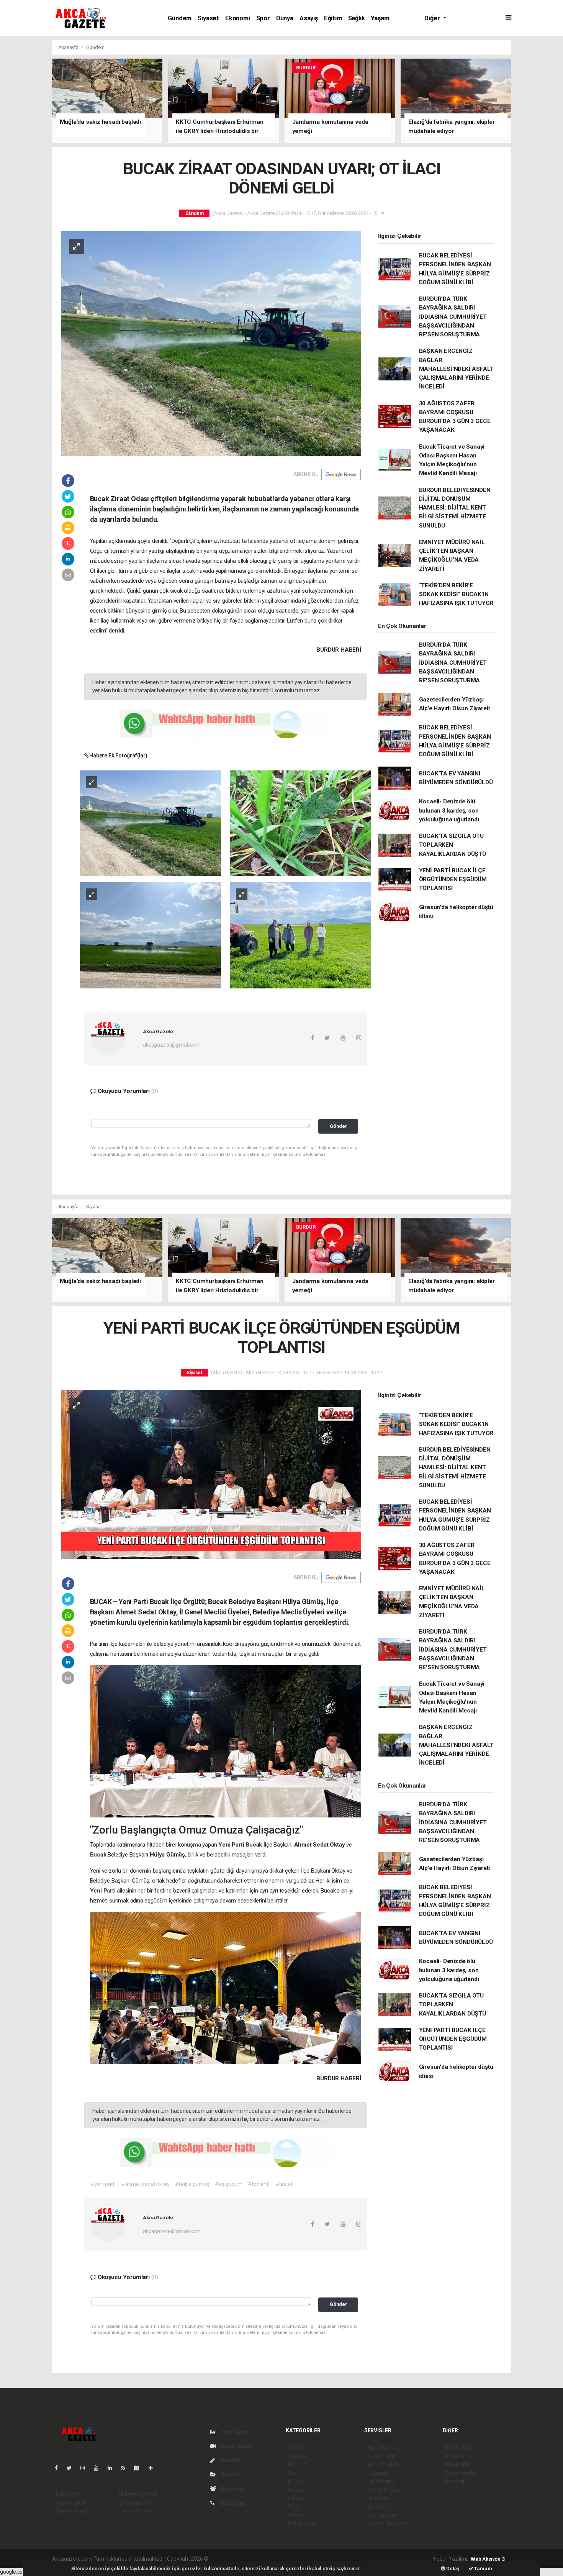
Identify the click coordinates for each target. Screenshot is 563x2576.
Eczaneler (378, 2473)
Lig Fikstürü (380, 2481)
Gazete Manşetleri (388, 2524)
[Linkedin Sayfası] (113, 2468)
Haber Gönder (135, 2511)
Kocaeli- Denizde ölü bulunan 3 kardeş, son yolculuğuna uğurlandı (449, 810)
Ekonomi (238, 18)
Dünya (285, 18)
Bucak (254, 1845)
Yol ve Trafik (381, 2456)
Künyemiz (232, 2489)
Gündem (180, 18)
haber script (350, 2559)
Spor (263, 18)
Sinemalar (379, 2498)
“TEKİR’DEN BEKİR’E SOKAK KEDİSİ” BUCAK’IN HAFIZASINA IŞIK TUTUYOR (456, 594)
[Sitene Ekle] (154, 2468)
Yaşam (380, 18)
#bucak (284, 2184)
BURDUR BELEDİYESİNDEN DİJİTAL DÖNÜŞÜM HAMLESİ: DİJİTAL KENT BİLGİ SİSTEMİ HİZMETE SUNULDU (455, 508)
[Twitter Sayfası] (72, 2468)
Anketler (455, 2456)
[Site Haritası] (140, 2468)
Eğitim (333, 18)
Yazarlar (230, 2460)
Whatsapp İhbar (138, 2503)
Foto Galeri (234, 2432)
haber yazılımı (226, 2559)
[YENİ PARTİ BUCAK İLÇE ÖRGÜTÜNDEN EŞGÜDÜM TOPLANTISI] (211, 1474)
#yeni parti (103, 2184)
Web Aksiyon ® (488, 2559)
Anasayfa (69, 47)
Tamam (483, 2569)
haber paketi (258, 2559)
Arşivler (230, 2474)
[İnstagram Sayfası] (86, 2468)
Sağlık (357, 18)
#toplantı (259, 2184)
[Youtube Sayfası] (99, 2468)
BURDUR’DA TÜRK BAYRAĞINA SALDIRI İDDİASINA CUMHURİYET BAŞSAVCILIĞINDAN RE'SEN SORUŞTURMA (453, 317)
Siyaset (208, 18)
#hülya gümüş (192, 2184)
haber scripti (288, 2559)
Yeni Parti (232, 1845)
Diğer (433, 18)
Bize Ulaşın (232, 2503)
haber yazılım (320, 2559)
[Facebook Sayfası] (59, 2468)
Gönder (338, 1126)
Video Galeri (235, 2446)
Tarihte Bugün (383, 2490)
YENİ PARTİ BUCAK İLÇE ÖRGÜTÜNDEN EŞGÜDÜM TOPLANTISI (453, 879)
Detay (452, 2569)
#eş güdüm (228, 2184)
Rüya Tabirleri (461, 2473)
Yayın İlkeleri (70, 2503)
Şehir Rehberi (382, 2515)
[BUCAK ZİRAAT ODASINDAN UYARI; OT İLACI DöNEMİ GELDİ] (151, 823)
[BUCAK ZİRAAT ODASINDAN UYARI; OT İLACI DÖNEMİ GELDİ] (211, 343)
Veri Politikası (71, 2511)
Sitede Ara (457, 2448)
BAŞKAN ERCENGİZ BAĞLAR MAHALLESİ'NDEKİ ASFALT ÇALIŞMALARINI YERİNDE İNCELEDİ (456, 369)
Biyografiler (459, 2465)
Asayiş (309, 18)
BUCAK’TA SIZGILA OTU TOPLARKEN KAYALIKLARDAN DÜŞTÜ (453, 845)
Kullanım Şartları (138, 2494)
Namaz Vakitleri (385, 2465)
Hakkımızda (70, 2494)
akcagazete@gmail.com (172, 1045)
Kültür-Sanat (303, 2524)
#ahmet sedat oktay (146, 2184)
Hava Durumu (383, 2448)
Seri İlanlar (379, 2507)
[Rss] (126, 2468)
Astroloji (455, 2481)
